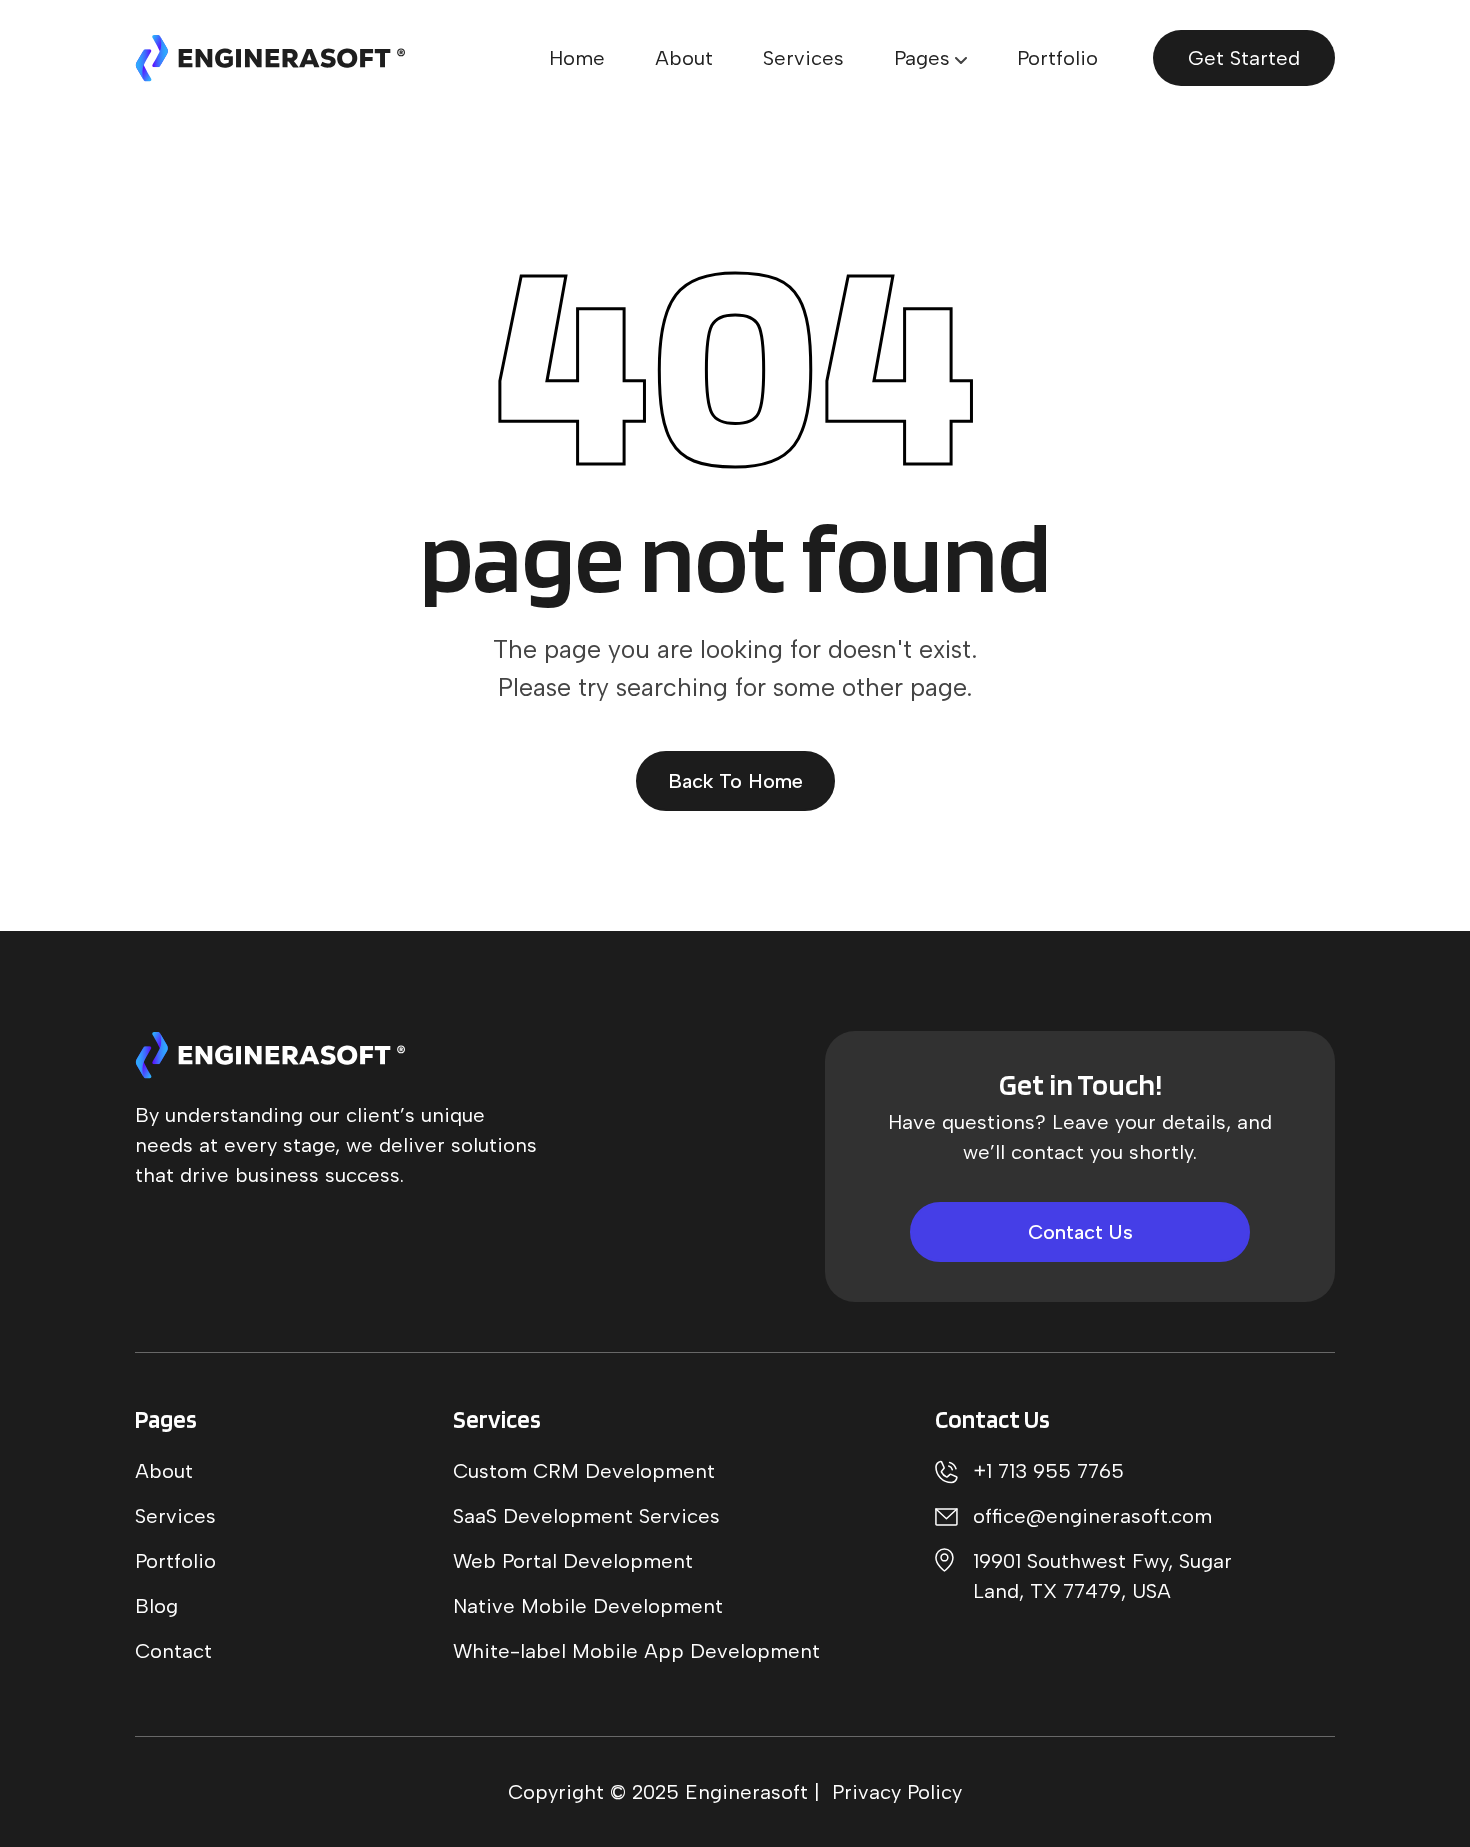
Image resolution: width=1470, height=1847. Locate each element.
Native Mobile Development (588, 1606)
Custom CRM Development (584, 1471)
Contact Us (1080, 1232)
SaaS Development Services (586, 1516)
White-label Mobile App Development (636, 1651)
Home (577, 58)
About (684, 58)
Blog (156, 1606)
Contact (173, 1651)
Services (803, 58)
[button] (930, 58)
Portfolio (1057, 58)
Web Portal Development (573, 1561)
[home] (270, 58)
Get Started (1244, 58)
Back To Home (735, 781)
